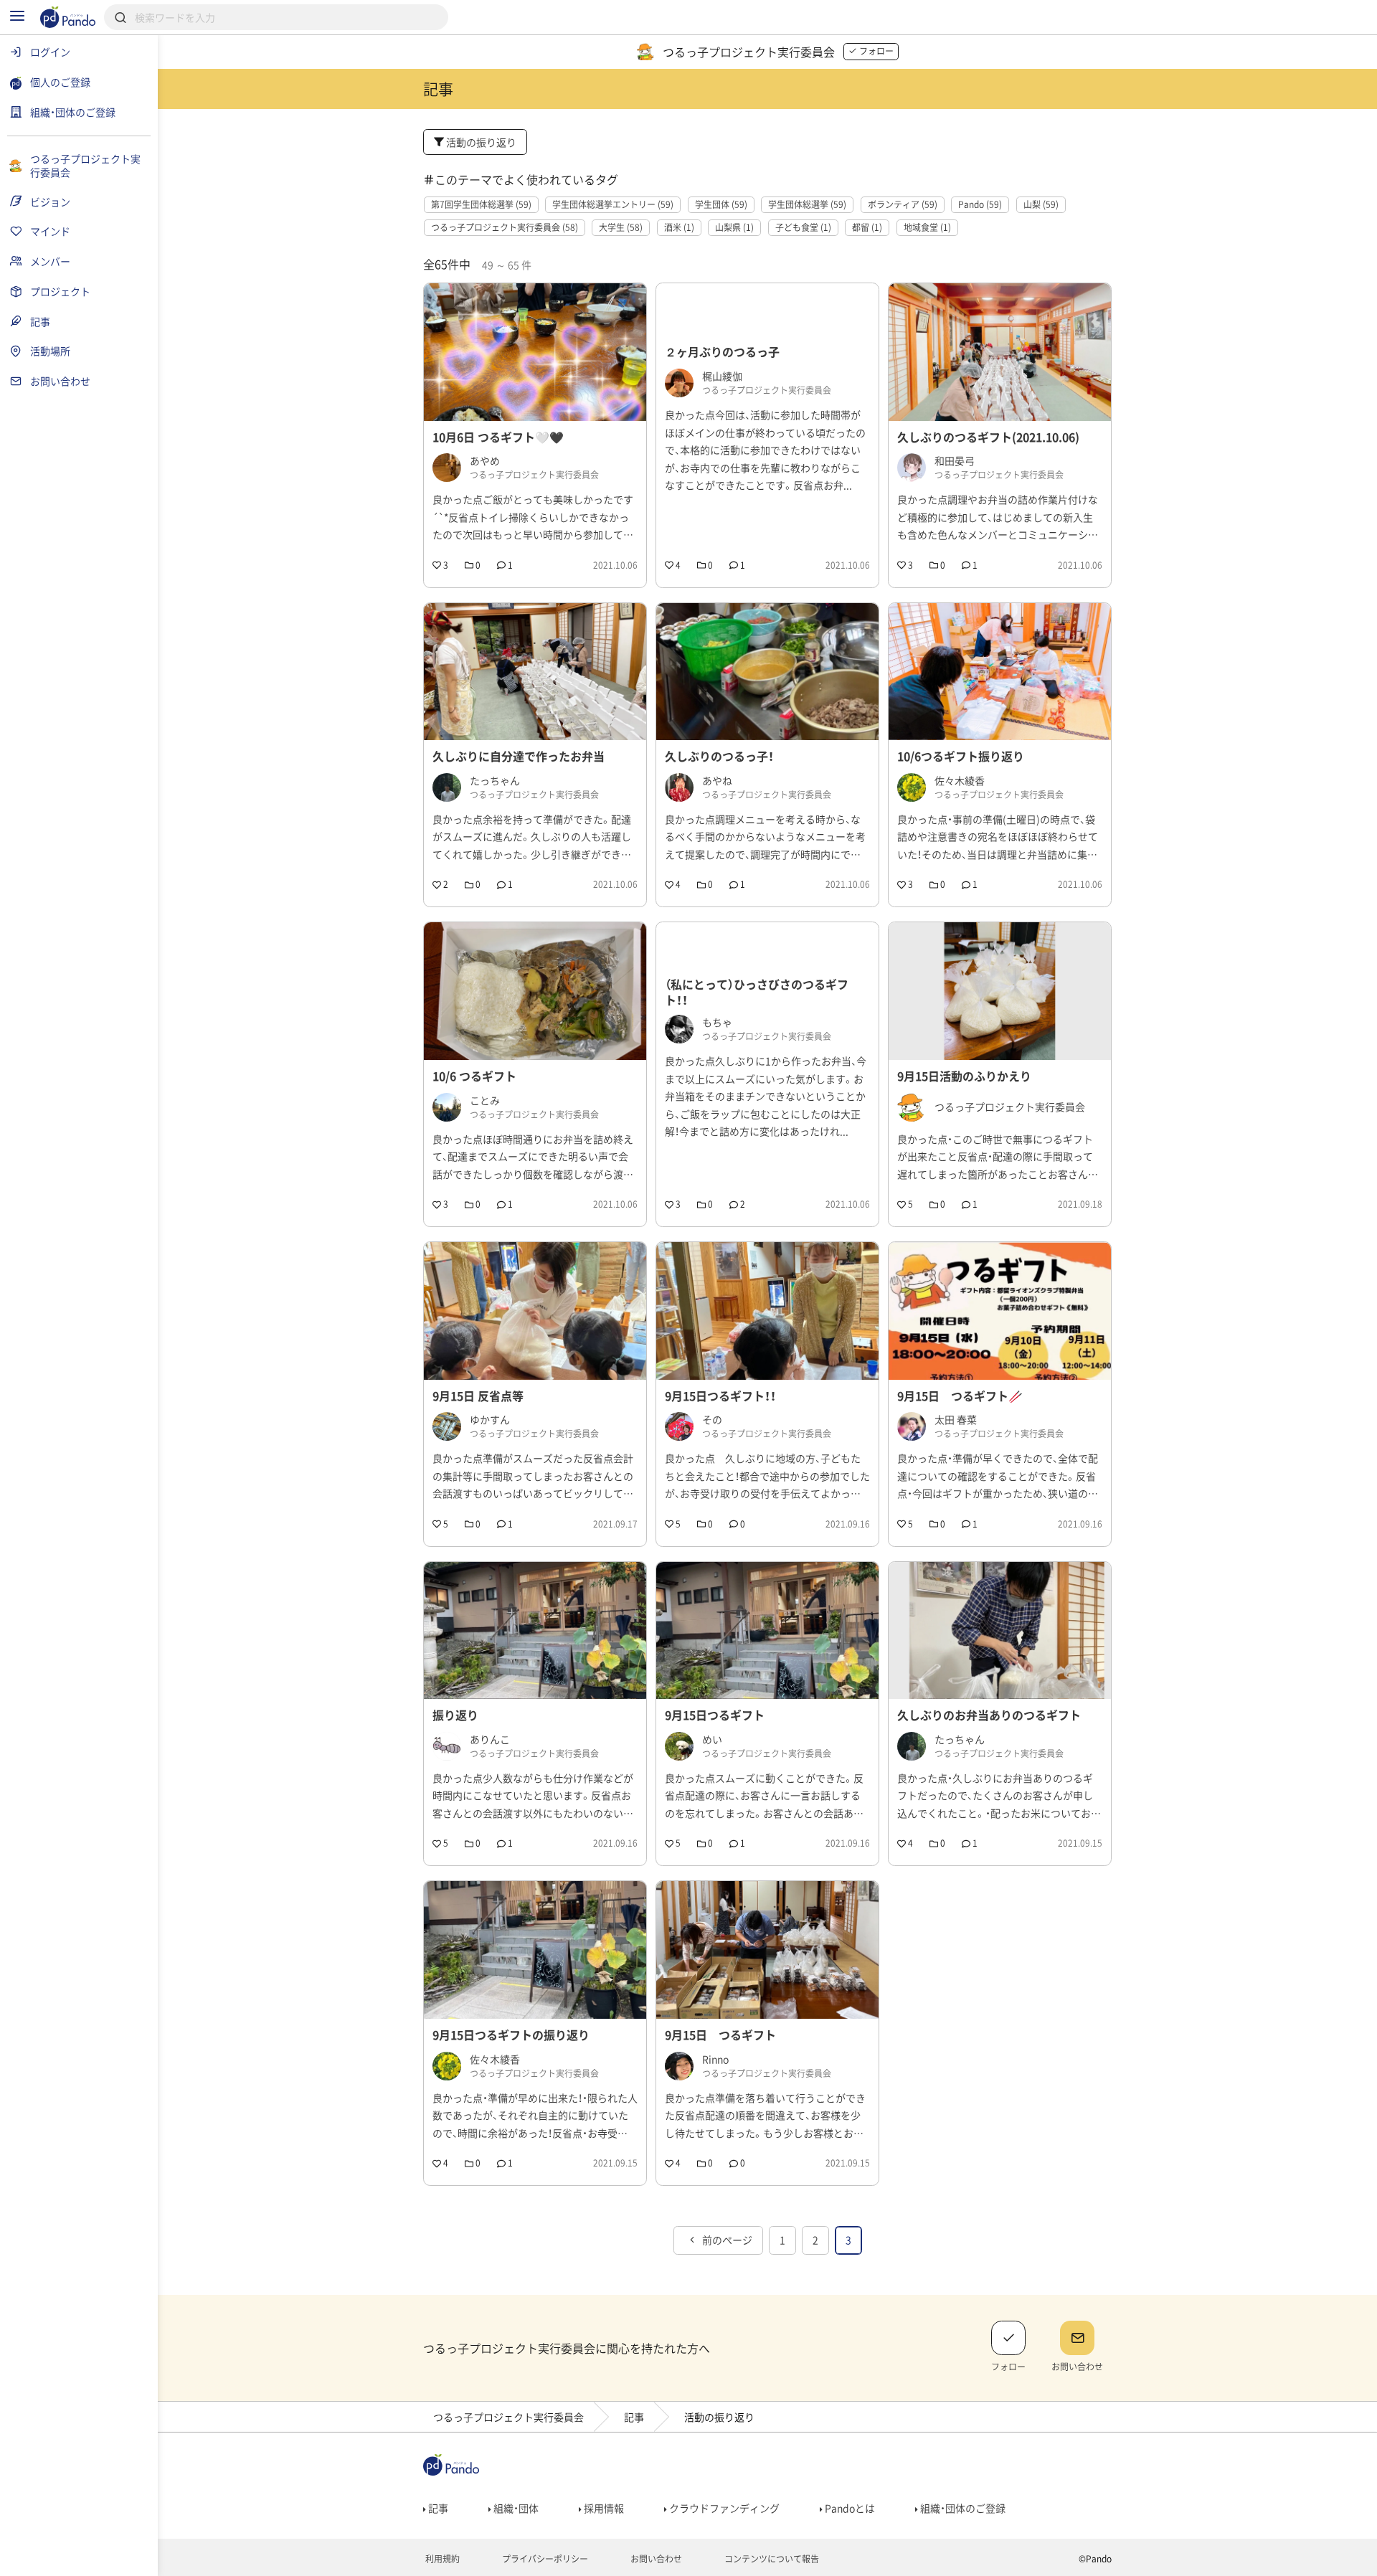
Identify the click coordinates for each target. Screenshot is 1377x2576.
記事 (634, 2417)
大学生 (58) (621, 227)
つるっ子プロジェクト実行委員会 (508, 2417)
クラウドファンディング (723, 2508)
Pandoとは (849, 2508)
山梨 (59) (1041, 204)
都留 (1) (867, 227)
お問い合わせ (655, 2559)
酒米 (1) (679, 227)
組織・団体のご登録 (962, 2508)
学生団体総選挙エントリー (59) (613, 204)
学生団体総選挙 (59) (807, 204)
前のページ (726, 2240)
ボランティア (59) (903, 204)
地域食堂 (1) (927, 227)
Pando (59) (980, 204)
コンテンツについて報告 (771, 2559)
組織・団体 (515, 2508)
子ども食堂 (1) (803, 227)
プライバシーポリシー (544, 2559)
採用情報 (603, 2508)
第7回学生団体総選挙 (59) (481, 204)
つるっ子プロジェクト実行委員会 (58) (505, 227)
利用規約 (441, 2559)
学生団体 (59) (721, 204)
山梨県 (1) (734, 227)
